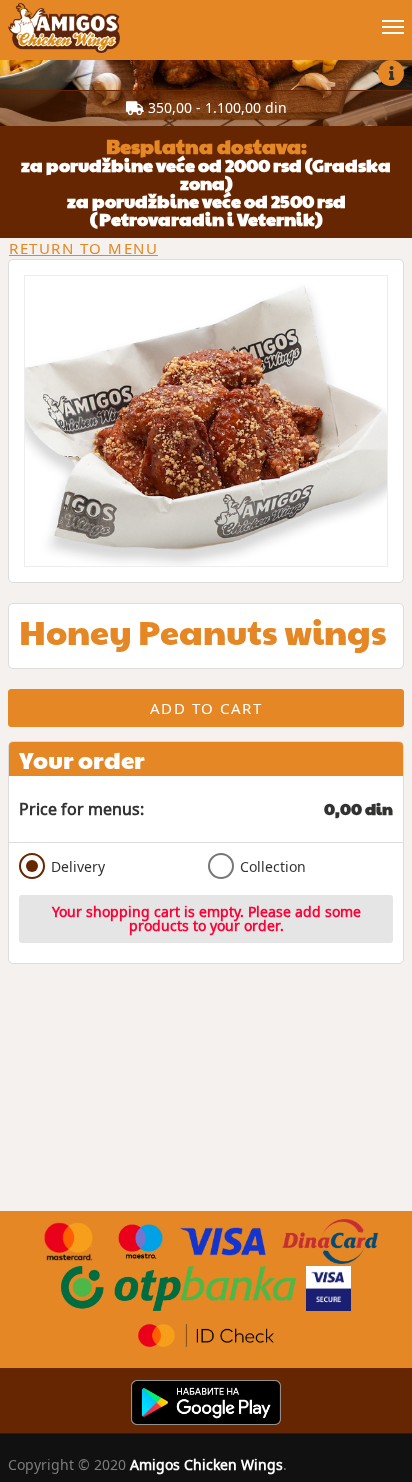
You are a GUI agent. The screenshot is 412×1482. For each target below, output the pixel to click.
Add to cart (206, 708)
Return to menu (83, 248)
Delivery (78, 866)
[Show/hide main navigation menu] (206, 18)
